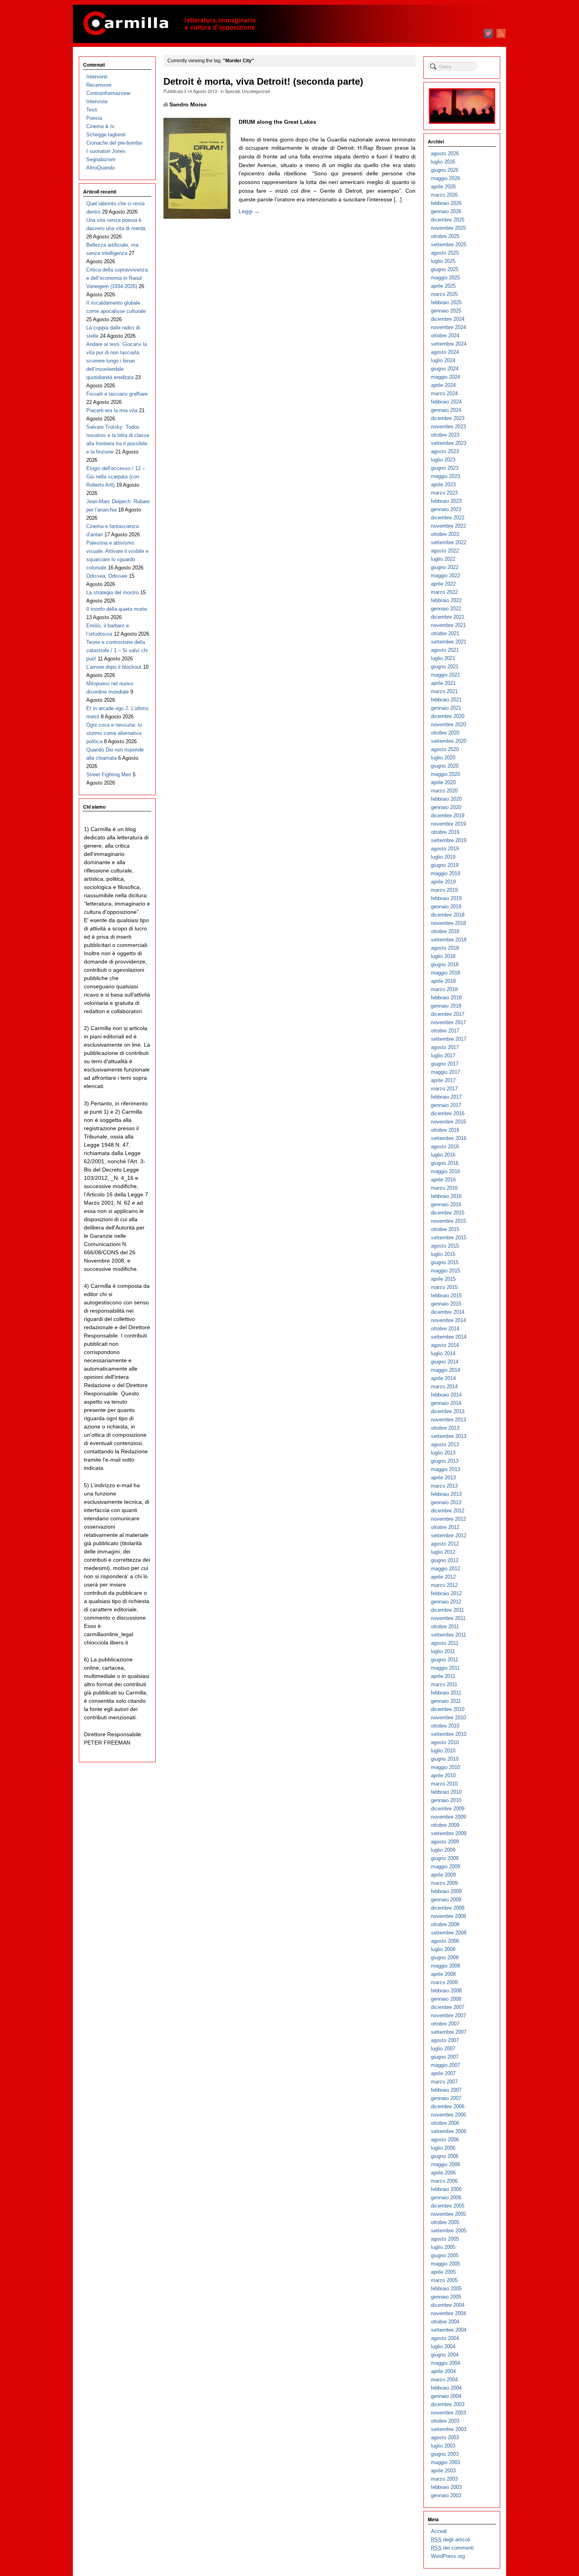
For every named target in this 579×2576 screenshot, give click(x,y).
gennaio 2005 (446, 2297)
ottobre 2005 (445, 2222)
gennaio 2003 (446, 2495)
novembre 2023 (448, 427)
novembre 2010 (448, 1718)
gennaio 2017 (446, 1105)
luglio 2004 (443, 2346)
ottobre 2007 (445, 2024)
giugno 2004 (445, 2355)
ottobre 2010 (445, 1726)
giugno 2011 (444, 1660)
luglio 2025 (443, 261)
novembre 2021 (448, 625)
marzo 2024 (444, 393)
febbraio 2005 (446, 2289)
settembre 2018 (449, 940)
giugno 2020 (445, 766)
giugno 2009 (445, 1858)
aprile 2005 (443, 2272)
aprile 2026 (443, 187)
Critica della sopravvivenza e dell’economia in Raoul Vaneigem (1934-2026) (117, 278)
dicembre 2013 (448, 1411)
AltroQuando (100, 168)
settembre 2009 (449, 1833)
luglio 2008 (443, 1949)
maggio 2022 (445, 576)
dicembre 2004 (448, 2305)
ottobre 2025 (445, 236)
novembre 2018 (448, 923)
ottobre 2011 (445, 1627)
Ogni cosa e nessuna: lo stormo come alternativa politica (114, 733)
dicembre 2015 (448, 1213)
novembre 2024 (448, 327)
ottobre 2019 (445, 832)
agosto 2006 (445, 2140)
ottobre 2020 (445, 733)
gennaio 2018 (446, 1006)
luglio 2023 (443, 460)
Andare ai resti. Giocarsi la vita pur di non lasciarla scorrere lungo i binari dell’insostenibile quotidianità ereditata (117, 361)
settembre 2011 (448, 1635)
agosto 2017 (445, 1047)
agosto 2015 (445, 1246)
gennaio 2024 (446, 410)
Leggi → (249, 211)
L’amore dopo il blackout (114, 667)
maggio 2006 (445, 2164)
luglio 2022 (443, 559)
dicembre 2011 (447, 1610)
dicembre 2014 (448, 1312)
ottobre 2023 (445, 435)
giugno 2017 (445, 1064)
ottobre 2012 (445, 1527)
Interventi (97, 77)
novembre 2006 (448, 2115)
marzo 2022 (444, 592)
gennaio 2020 (446, 807)
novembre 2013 (448, 1420)
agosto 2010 (445, 1742)
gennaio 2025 (446, 311)
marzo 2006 (444, 2181)
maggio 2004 (445, 2363)
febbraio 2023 (446, 501)
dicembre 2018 (448, 915)
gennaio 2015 (446, 1304)
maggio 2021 (445, 675)
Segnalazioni (101, 159)
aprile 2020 (443, 782)
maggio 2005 (445, 2264)
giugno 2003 (445, 2454)
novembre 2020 (448, 724)
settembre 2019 (449, 840)
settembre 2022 (449, 542)
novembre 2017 (448, 1022)
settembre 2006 (449, 2131)
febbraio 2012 (446, 1593)
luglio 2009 (443, 1850)
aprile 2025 (443, 286)
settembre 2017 (449, 1039)
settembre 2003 (449, 2429)
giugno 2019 (445, 865)
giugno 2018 (445, 964)
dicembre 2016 (448, 1113)
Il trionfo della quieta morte (117, 609)
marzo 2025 (444, 294)
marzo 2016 (444, 1188)
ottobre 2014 (445, 1329)
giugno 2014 (445, 1362)
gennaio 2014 (446, 1403)
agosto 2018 (445, 948)
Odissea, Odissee (107, 576)
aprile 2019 (443, 882)
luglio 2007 (443, 2049)
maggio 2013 (445, 1469)
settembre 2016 (449, 1138)
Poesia (94, 118)
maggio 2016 (445, 1171)
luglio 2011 (443, 1651)
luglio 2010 (443, 1751)
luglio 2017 (443, 1056)
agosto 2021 (445, 650)
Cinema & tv (100, 126)
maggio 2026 (445, 178)
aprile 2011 (443, 1676)
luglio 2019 (443, 857)
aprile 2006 (443, 2173)
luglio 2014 (443, 1353)
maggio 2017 (445, 1072)
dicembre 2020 (448, 716)
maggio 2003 (445, 2462)
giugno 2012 (445, 1560)
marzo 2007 (444, 2082)
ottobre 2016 (445, 1130)
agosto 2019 (445, 849)
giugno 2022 (445, 567)
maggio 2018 (445, 973)
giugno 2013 (445, 1461)
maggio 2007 (445, 2065)
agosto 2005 (445, 2239)
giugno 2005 (445, 2255)
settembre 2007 (449, 2032)
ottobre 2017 (445, 1031)
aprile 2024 (443, 385)
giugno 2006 (445, 2156)
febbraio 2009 (446, 1891)
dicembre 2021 (448, 617)
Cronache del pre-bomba (114, 143)
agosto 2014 (445, 1345)
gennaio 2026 (446, 211)
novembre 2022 (448, 526)
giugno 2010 (445, 1759)
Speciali (232, 91)
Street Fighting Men (109, 775)
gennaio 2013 (446, 1502)
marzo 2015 (444, 1287)
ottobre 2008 (445, 1924)
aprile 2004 (443, 2371)
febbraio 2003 (446, 2487)
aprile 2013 (443, 1478)
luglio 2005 (443, 2247)
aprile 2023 (443, 485)
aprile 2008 (443, 1974)
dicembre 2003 (448, 2404)
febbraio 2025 (446, 302)
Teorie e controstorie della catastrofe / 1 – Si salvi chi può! (117, 650)
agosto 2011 (445, 1643)
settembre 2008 (449, 1933)
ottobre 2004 (445, 2322)
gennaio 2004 (446, 2396)
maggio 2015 (445, 1271)
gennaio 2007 (446, 2098)
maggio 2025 (445, 278)
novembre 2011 (448, 1618)
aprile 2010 (443, 1775)
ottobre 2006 (445, 2123)
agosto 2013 (445, 1444)
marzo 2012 (444, 1585)
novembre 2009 (448, 1817)
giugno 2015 (445, 1262)
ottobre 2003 (445, 2421)
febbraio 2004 (446, 2388)
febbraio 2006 (446, 2189)
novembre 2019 (448, 824)
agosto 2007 (445, 2040)
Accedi (439, 2531)
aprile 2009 (443, 1875)
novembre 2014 (448, 1320)
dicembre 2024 (448, 319)
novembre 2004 (448, 2313)
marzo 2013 (444, 1486)
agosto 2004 (445, 2338)
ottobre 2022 (445, 534)
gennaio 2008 (446, 1999)
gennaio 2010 (446, 1800)
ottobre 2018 (445, 931)
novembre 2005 (448, 2214)
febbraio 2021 (446, 700)
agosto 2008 (445, 1941)
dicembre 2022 (448, 518)
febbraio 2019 (446, 898)
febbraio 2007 (446, 2090)
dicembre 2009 (448, 1809)
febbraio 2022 (446, 600)
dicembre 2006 (448, 2106)
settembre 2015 (449, 1238)
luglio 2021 (443, 658)
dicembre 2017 (448, 1014)
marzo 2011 (444, 1684)
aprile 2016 (443, 1180)
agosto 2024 (445, 352)
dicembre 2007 (448, 2007)
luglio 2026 (443, 162)
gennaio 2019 (446, 907)
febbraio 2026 (446, 203)
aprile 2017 (443, 1080)
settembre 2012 (449, 1535)
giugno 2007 (445, 2057)
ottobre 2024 (445, 336)
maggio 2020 (445, 774)
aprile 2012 (443, 1577)
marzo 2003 (444, 2479)
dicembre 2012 (448, 1511)
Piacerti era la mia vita (112, 410)
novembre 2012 (448, 1519)
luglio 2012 (443, 1552)
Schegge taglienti (106, 135)
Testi (92, 110)
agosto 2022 (445, 551)
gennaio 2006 (446, 2198)
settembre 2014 (449, 1337)
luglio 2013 (443, 1453)
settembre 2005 (449, 2231)
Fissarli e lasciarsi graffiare (117, 394)
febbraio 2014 (446, 1395)
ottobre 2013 (445, 1428)
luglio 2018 (443, 956)
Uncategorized (256, 91)
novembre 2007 (448, 2015)
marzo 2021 (444, 691)
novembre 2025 (448, 228)
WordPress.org (448, 2556)
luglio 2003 (443, 2446)
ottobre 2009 (445, 1825)
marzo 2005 (444, 2280)
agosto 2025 (445, 253)
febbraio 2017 (446, 1097)
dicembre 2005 (448, 2206)
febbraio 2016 (446, 1196)
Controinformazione (108, 93)
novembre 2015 (448, 1221)
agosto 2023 (445, 451)
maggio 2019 (445, 873)
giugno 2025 (445, 269)
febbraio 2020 (446, 799)
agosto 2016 (445, 1147)
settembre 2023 (449, 443)
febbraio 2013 (446, 1494)
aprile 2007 (443, 2073)
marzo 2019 (444, 890)
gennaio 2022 (446, 609)
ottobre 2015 (445, 1229)
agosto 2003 (445, 2437)
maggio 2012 (445, 1569)
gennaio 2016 (446, 1204)
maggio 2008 (445, 1966)
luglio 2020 (443, 758)
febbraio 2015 (446, 1295)
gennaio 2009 (446, 1900)
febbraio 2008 (446, 1991)
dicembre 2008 (448, 1908)
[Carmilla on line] (289, 24)
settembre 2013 (449, 1436)
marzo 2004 (444, 2380)
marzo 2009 (444, 1883)
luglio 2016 (443, 1155)
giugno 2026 (445, 170)
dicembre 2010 (448, 1709)
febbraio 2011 (446, 1693)
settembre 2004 (449, 2330)
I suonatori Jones (106, 151)
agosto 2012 (445, 1544)
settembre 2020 (449, 741)
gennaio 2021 (446, 708)
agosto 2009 (445, 1842)
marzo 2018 (444, 989)
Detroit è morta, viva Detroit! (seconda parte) (263, 82)
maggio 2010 (445, 1767)
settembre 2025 (449, 245)
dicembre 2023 (448, 418)
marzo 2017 (444, 1089)
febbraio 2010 (446, 1792)
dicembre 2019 (448, 816)
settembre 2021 (449, 642)
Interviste (97, 101)
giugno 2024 (445, 369)
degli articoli (451, 2540)
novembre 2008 (448, 1916)
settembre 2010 (449, 1734)
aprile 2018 (443, 981)
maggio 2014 (445, 1370)
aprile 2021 (443, 683)
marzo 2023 (444, 493)
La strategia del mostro (112, 592)
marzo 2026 (444, 195)
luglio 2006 (443, 2148)
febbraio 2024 (446, 402)
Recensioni (99, 85)
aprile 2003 (443, 2471)
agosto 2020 (445, 749)
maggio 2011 (445, 1668)
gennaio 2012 (446, 1602)
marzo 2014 (444, 1387)
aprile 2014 (443, 1378)
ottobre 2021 (445, 633)
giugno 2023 (445, 468)
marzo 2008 (444, 1982)
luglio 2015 (443, 1254)
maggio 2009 (445, 1866)
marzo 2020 (444, 791)
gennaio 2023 (446, 509)
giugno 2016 (445, 1163)
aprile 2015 (443, 1279)
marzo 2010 (444, 1784)
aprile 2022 (443, 584)
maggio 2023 (445, 476)
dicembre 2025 (448, 220)
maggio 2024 (445, 377)
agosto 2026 (445, 153)
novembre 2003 (448, 2413)
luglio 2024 (443, 360)
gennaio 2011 (446, 1701)
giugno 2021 (445, 667)
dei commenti (452, 2548)
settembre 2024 (449, 344)
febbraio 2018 (446, 998)
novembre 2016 (448, 1122)
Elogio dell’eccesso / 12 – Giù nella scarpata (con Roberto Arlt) (116, 477)
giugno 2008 (445, 1958)
